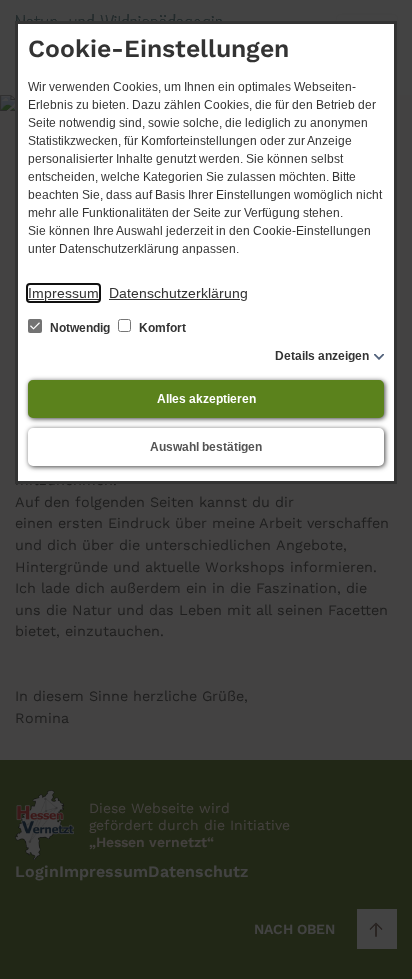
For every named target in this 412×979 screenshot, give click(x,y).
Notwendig (80, 328)
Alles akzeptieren (206, 399)
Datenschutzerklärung (178, 293)
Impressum (63, 293)
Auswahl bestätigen (206, 447)
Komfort (161, 328)
